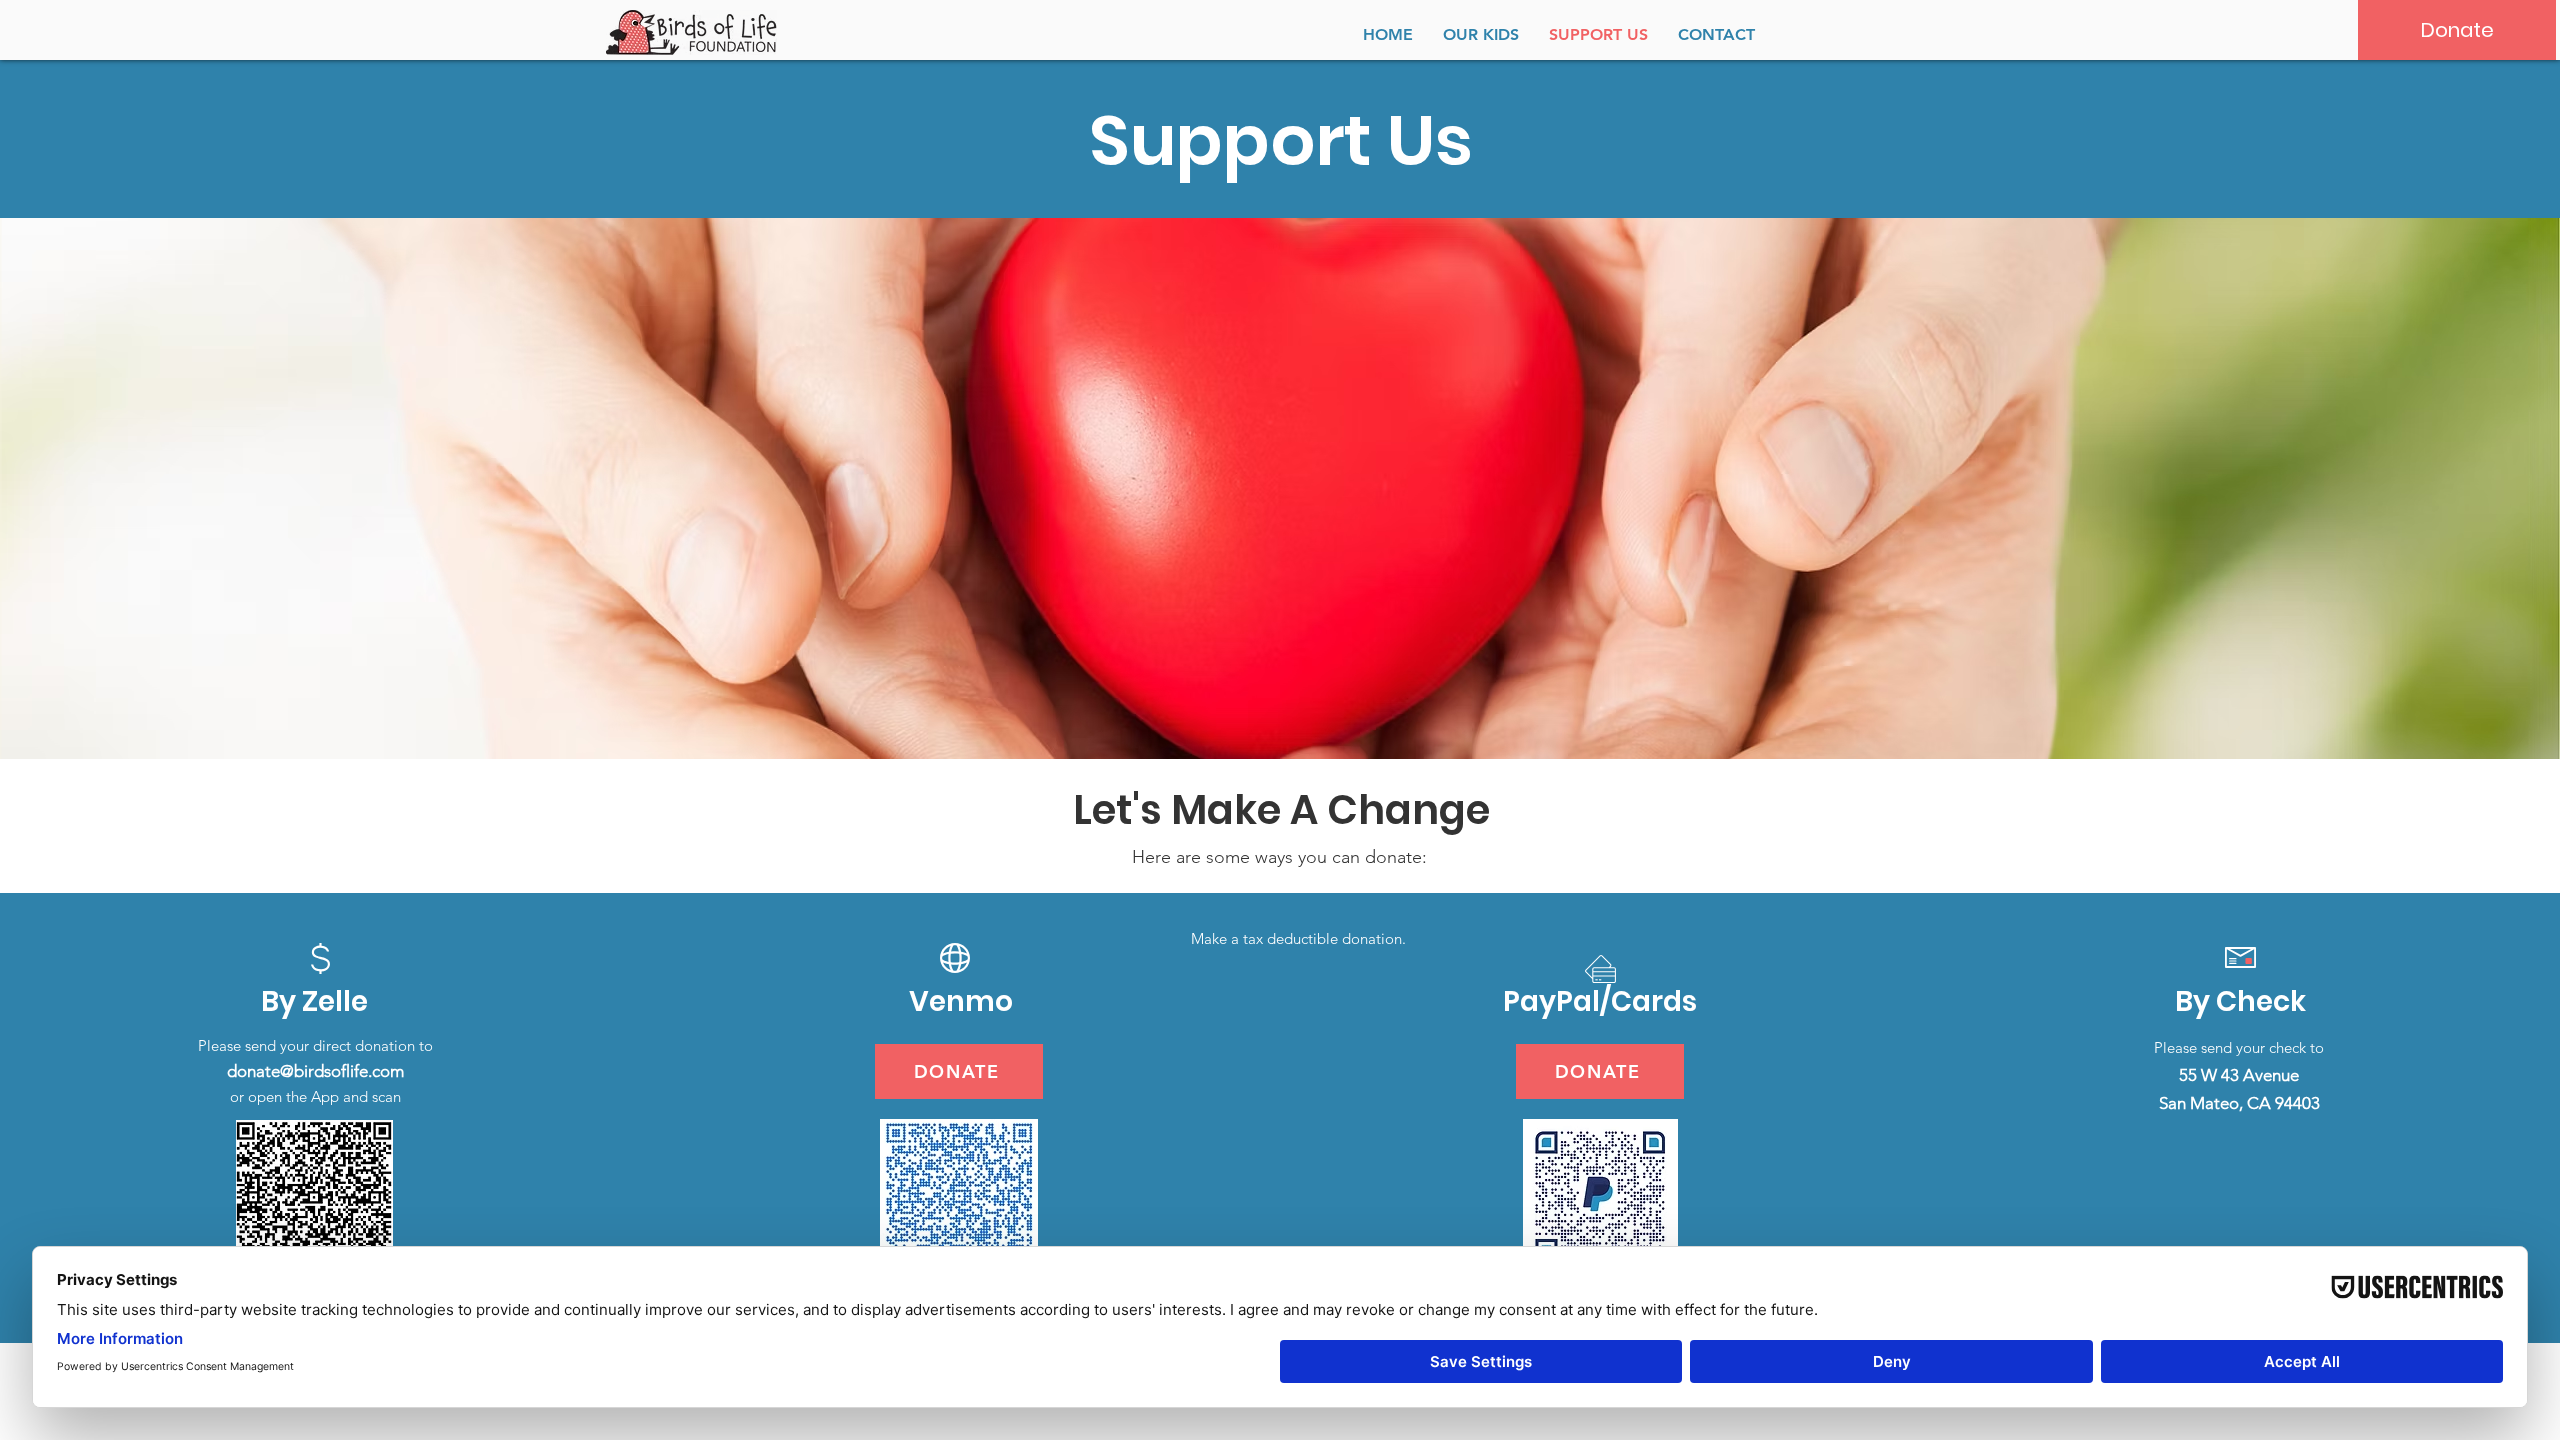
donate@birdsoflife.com (315, 1071)
